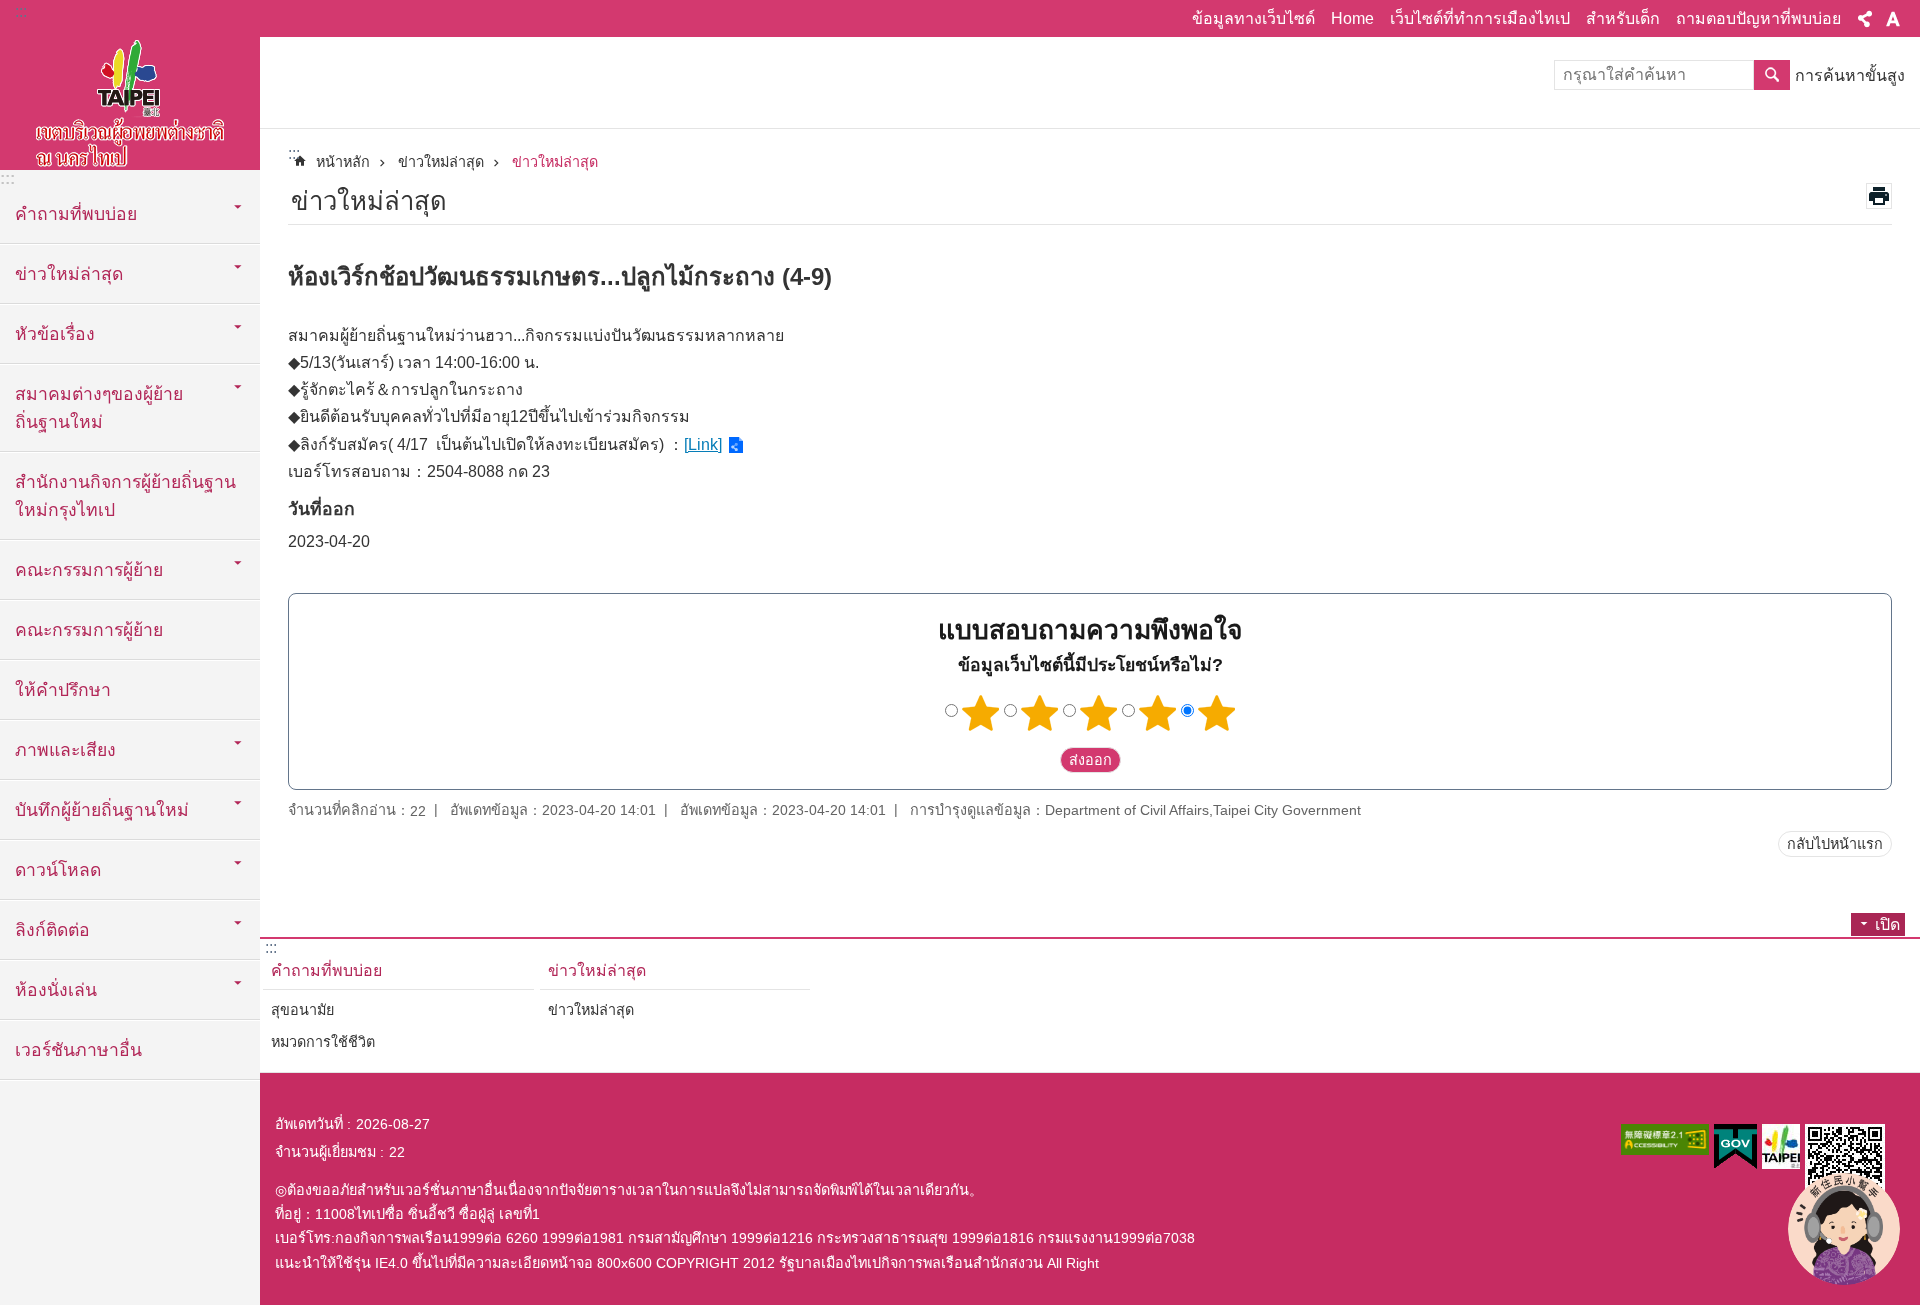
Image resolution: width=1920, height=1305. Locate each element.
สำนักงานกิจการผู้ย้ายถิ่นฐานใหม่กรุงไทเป (125, 496)
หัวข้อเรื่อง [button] (55, 334)
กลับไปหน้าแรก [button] (1835, 844)
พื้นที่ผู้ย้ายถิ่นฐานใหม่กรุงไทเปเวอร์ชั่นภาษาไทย (130, 100)
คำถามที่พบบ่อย (326, 970)
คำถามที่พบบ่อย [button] (76, 214)
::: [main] (294, 153)
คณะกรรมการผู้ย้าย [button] (89, 570)
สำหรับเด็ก (1623, 18)
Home (1352, 18)
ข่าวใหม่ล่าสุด (441, 162)
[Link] (703, 444)
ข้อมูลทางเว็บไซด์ (1253, 18)
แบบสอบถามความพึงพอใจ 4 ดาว (1158, 713)
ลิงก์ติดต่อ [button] (52, 930)
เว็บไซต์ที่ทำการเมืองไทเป (1480, 18)
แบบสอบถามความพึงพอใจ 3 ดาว (1099, 713)
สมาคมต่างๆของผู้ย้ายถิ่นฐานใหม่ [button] (99, 408)
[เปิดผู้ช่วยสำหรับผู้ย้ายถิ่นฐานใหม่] (1844, 1229)
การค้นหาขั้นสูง (1850, 75)
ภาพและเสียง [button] (65, 750)
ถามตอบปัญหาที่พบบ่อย (1758, 18)
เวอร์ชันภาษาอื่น (78, 1050)
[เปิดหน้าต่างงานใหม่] (1665, 1139)
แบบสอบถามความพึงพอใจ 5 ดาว (1217, 713)
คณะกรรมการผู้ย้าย (89, 630)
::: (21, 11)
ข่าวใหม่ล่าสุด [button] (69, 274)
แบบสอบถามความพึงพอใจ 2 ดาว (1040, 713)
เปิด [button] (1887, 924)
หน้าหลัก (343, 162)
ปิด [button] (1865, 19)
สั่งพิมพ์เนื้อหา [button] (1879, 196)
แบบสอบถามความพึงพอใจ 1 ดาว (981, 713)
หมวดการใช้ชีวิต (323, 1042)
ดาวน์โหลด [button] (58, 870)
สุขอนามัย (302, 1010)
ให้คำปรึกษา (63, 690)
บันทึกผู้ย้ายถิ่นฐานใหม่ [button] (102, 810)
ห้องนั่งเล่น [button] (56, 990)
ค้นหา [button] (1772, 75)
